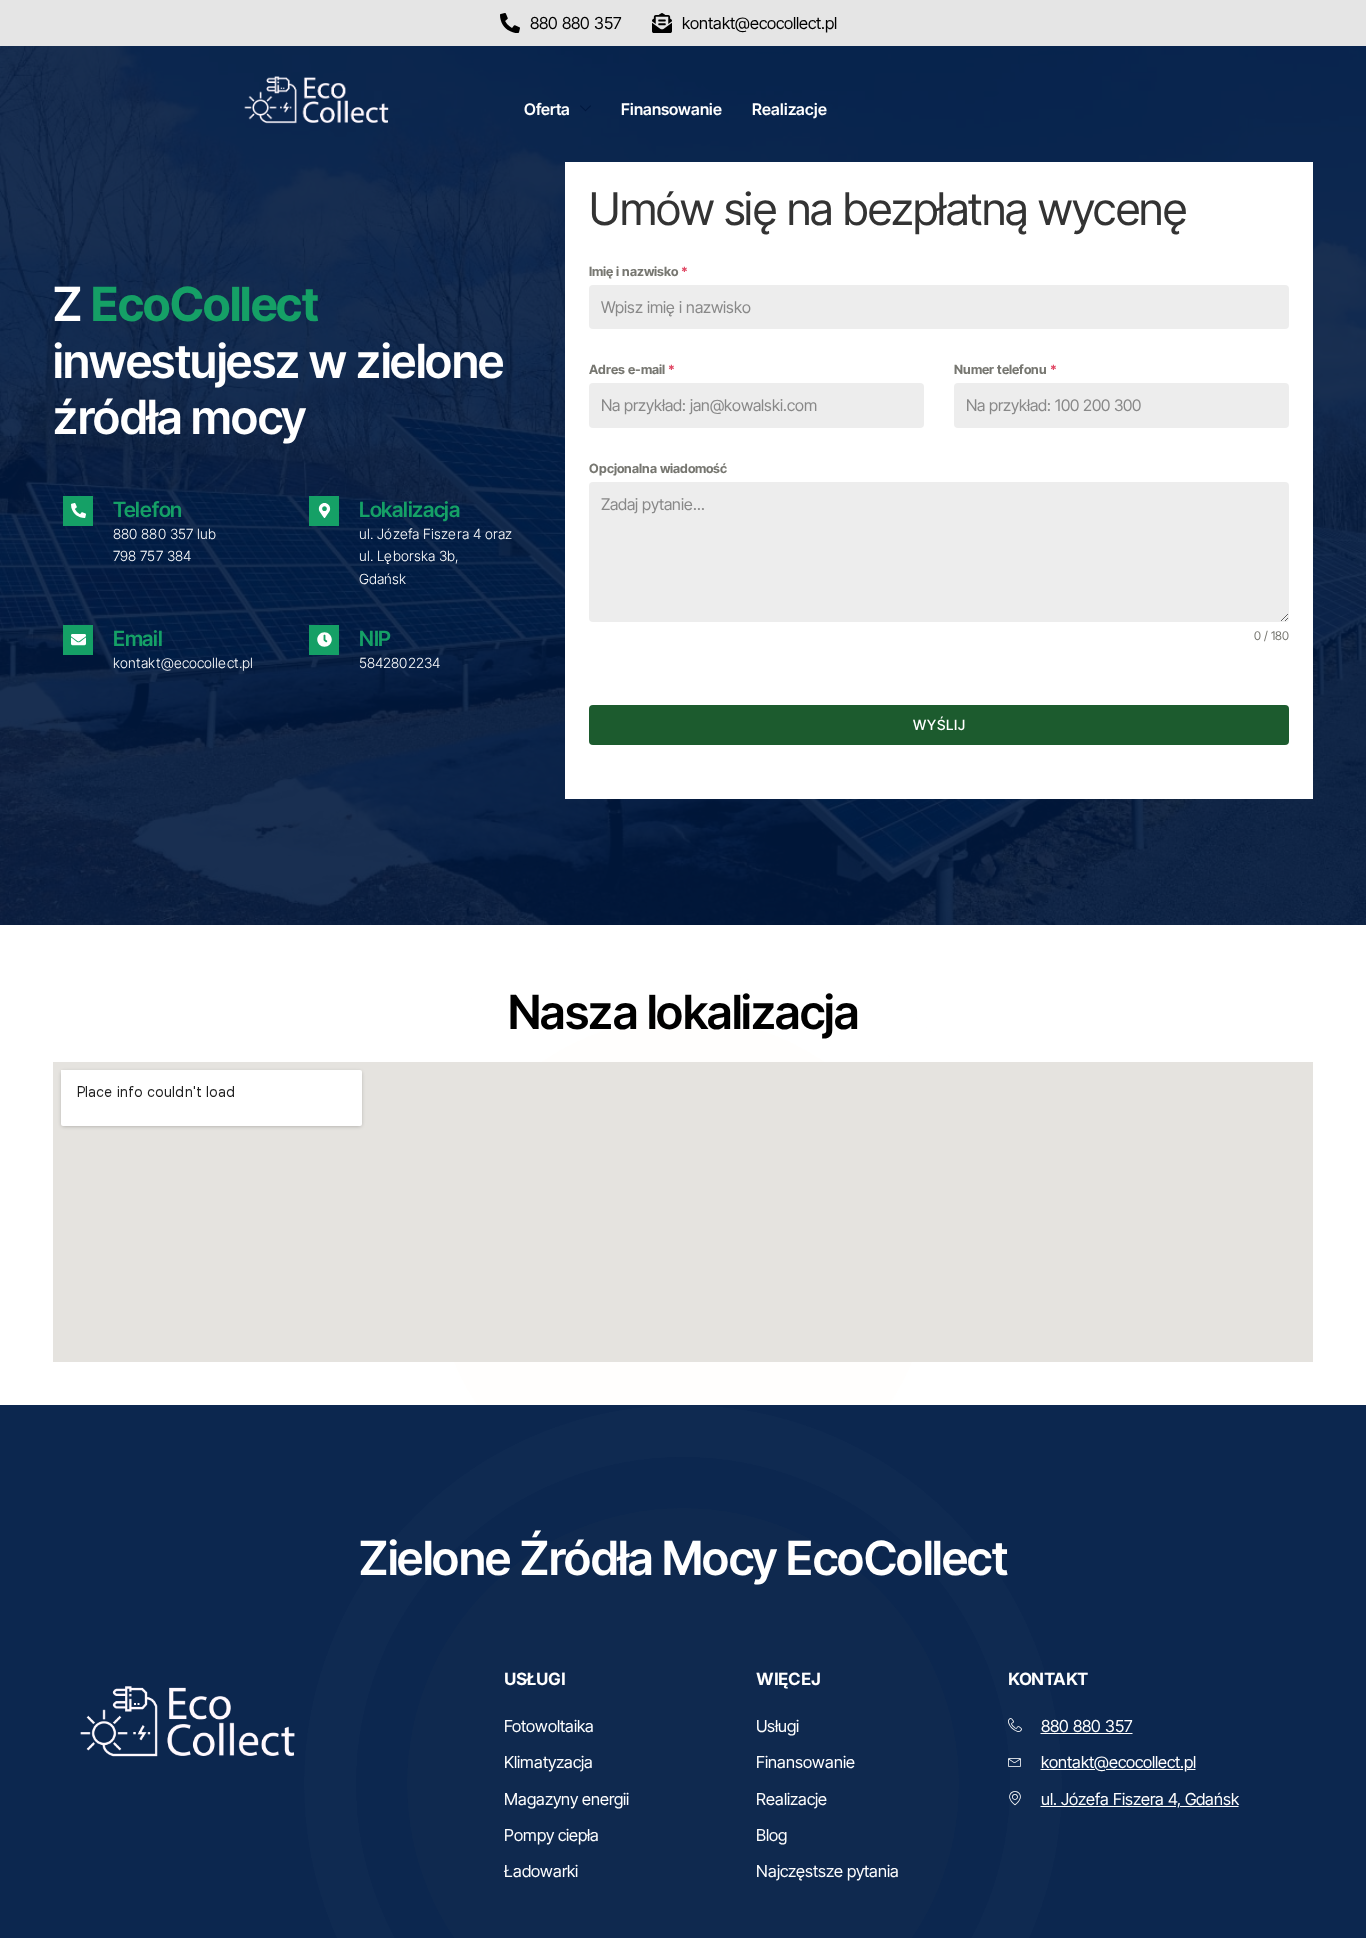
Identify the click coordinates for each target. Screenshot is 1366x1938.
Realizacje (789, 109)
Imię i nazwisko (638, 271)
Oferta (547, 109)
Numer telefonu (1005, 369)
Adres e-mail (632, 369)
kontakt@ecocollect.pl (1118, 1762)
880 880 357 (153, 533)
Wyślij (939, 724)
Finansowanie (671, 109)
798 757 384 (152, 555)
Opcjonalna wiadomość (658, 468)
